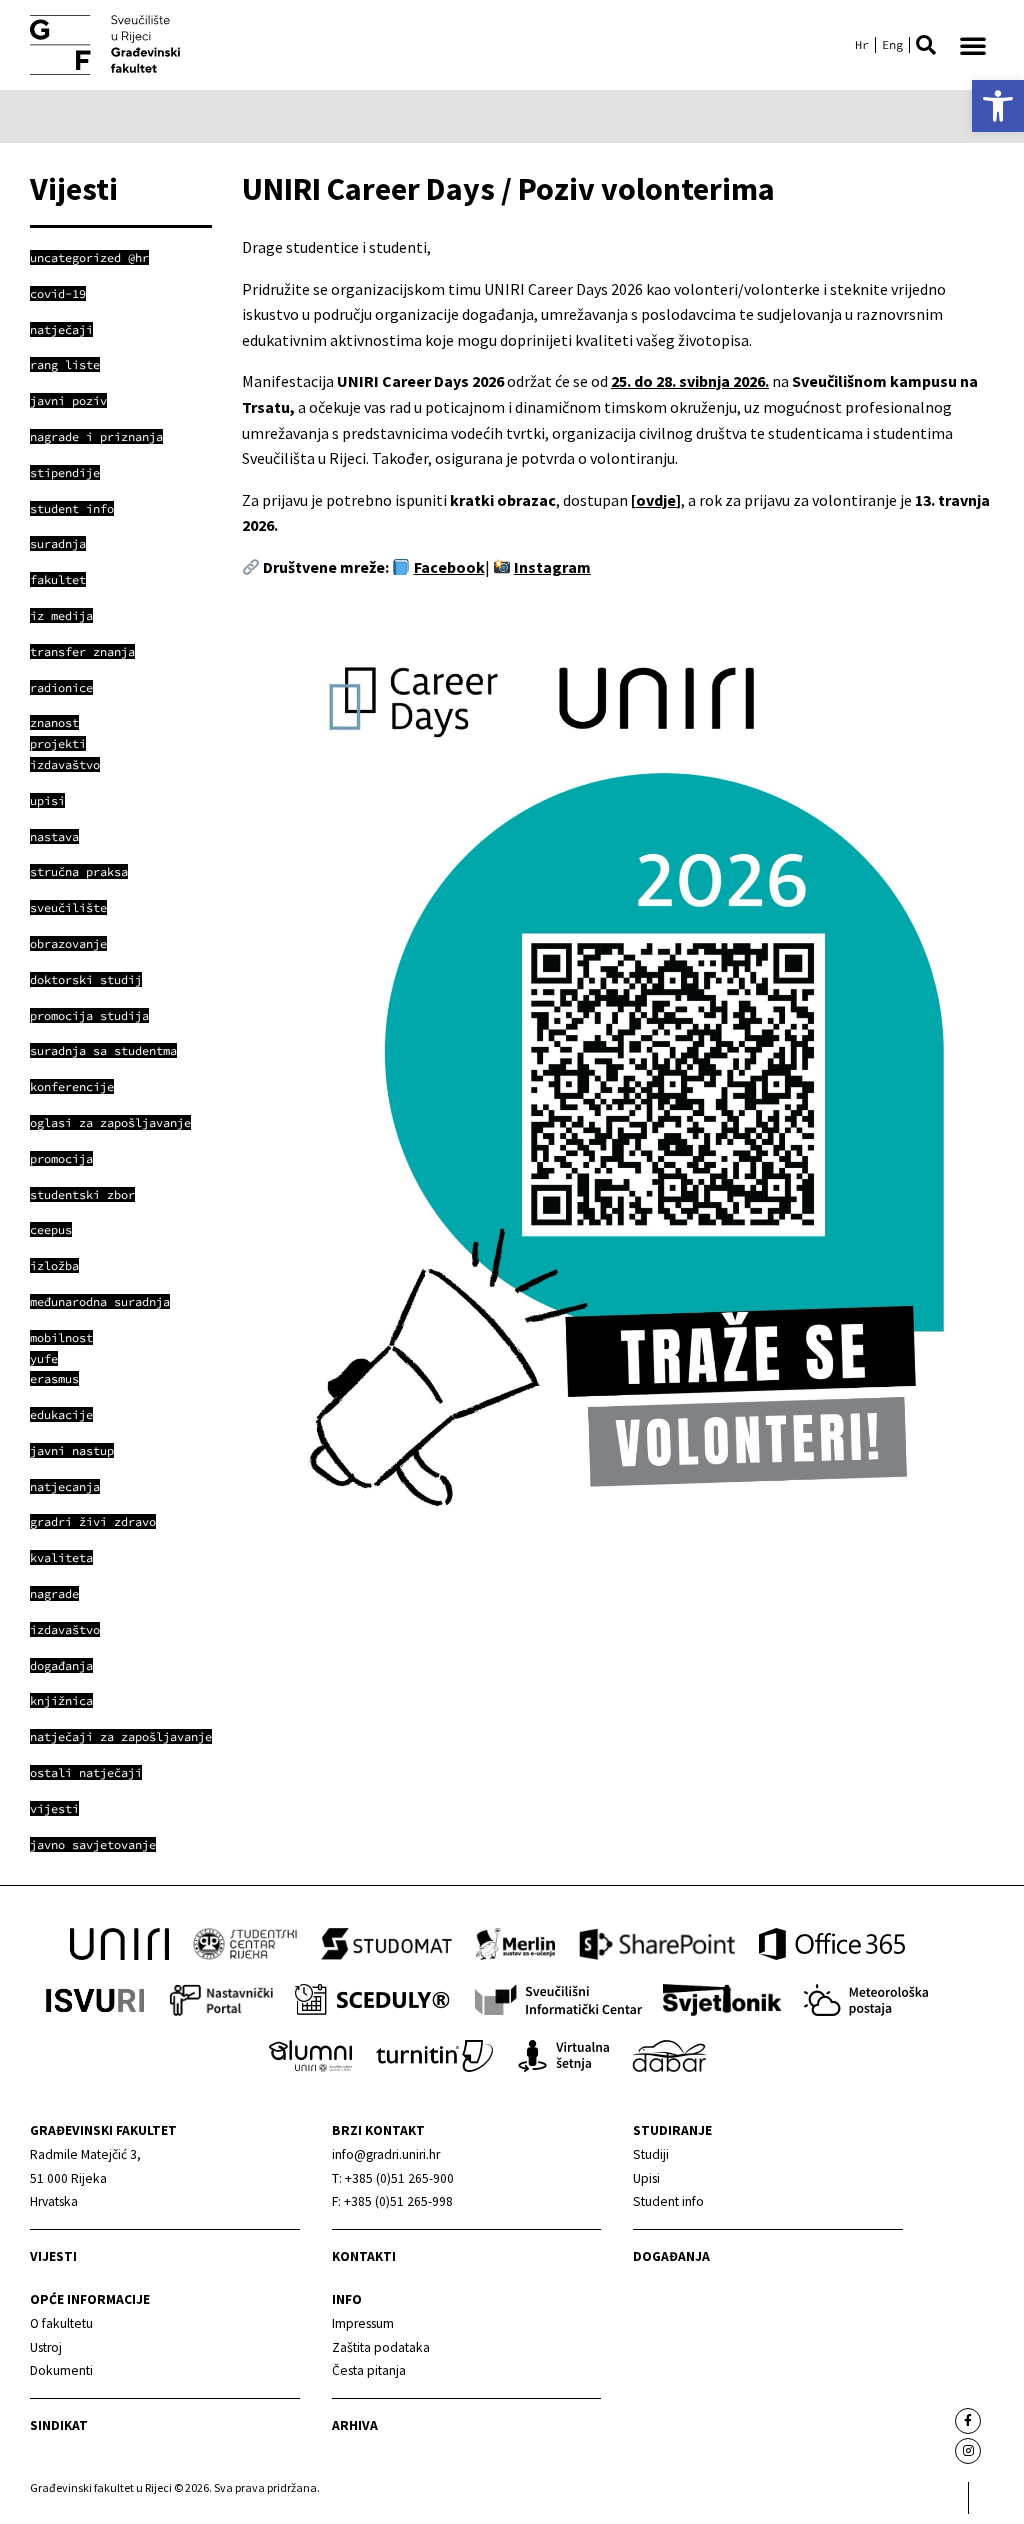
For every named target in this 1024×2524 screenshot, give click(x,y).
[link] (998, 106)
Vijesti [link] (53, 2256)
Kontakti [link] (364, 2256)
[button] (926, 45)
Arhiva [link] (355, 2425)
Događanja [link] (671, 2256)
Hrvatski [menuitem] (862, 45)
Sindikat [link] (59, 2425)
